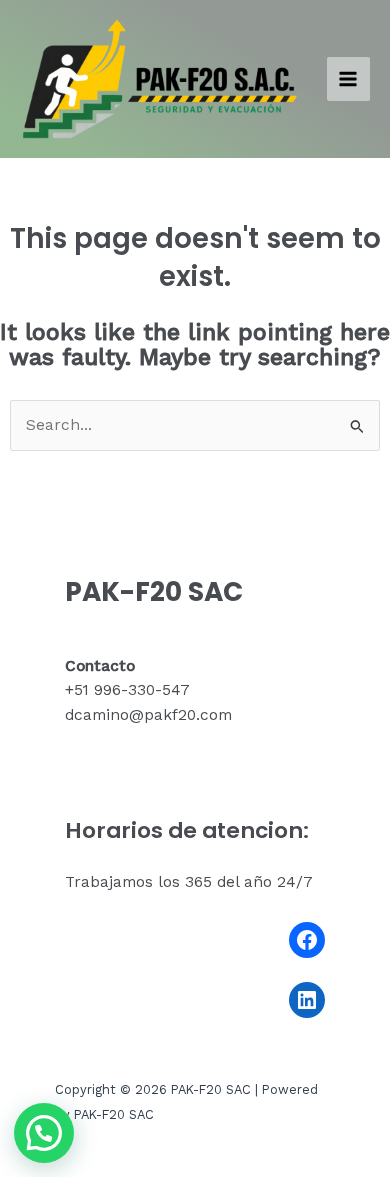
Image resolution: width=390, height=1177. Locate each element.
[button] (44, 1133)
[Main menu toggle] (348, 78)
